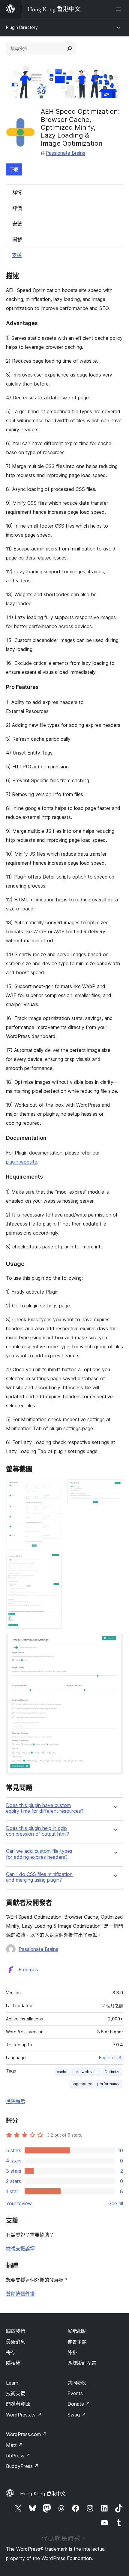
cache (62, 2072)
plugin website (22, 1162)
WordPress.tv (24, 2415)
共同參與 (77, 2383)
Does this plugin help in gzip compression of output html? (37, 1831)
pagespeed (82, 2084)
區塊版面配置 (82, 2363)
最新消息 (16, 2342)
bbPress (18, 2456)
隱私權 (13, 2363)
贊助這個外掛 (20, 2294)
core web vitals (86, 2072)
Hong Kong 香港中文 (43, 2494)
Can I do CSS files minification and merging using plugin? (39, 1877)
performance (109, 2084)
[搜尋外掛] (70, 48)
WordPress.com (26, 2434)
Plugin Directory (22, 27)
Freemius (28, 1970)
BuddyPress (22, 2466)
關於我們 (16, 2331)
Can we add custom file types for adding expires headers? (39, 1854)
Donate (79, 2404)
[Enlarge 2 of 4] (115, 1487)
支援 (17, 255)
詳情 (17, 192)
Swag (77, 2415)
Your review (19, 2203)
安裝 (17, 224)
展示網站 (77, 2331)
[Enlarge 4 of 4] (115, 1642)
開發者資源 (18, 2404)
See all (116, 2203)
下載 (14, 169)
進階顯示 (16, 2101)
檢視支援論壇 (20, 2249)
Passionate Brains (65, 153)
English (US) (111, 2058)
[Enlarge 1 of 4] (54, 1487)
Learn (12, 2383)
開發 (17, 239)
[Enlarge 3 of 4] (54, 1562)
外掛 (72, 2352)
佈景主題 (77, 2342)
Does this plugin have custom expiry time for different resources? (45, 1808)
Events (75, 2393)
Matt (14, 2445)
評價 (17, 208)
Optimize (112, 2072)
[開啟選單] (119, 9)
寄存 (11, 2352)
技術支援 (16, 2393)
